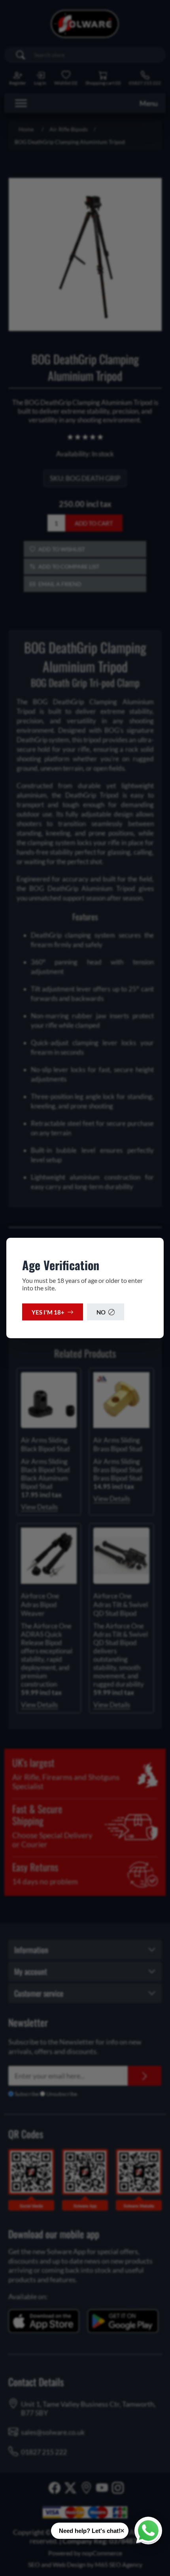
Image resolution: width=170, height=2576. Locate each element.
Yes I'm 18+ (48, 1312)
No (101, 1312)
